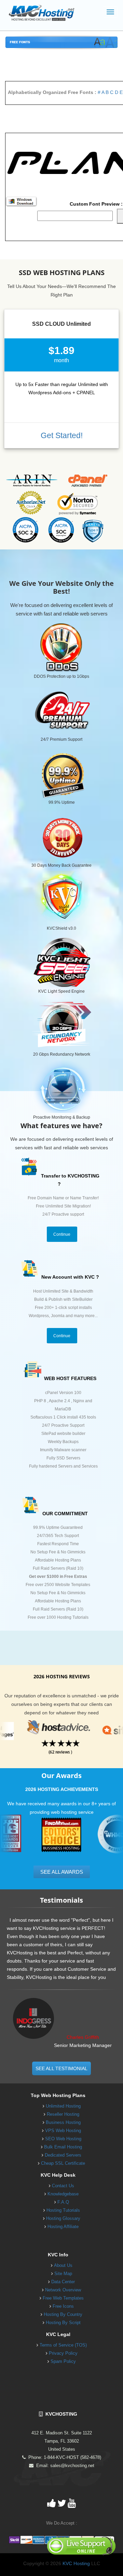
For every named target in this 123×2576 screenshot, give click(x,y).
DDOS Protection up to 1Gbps (61, 676)
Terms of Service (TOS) (63, 2345)
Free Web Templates (63, 2298)
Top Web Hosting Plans (58, 2095)
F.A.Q (63, 2202)
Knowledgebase (63, 2194)
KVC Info (58, 2255)
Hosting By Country (63, 2314)
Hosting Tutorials (63, 2210)
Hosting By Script (63, 2323)
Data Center (63, 2282)
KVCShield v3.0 (61, 928)
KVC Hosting (76, 2563)
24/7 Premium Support (61, 739)
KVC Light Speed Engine (61, 991)
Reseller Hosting (63, 2114)
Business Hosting (63, 2122)
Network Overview (63, 2290)
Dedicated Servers (63, 2155)
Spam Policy (63, 2361)
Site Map (63, 2274)
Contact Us (63, 2186)
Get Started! (62, 435)
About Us (63, 2265)
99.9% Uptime (62, 802)
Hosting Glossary (63, 2218)
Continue (62, 1234)
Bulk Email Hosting (63, 2147)
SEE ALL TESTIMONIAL (61, 2068)
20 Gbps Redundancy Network (62, 1054)
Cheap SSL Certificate (63, 2163)
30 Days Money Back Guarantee (61, 865)
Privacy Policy (63, 2353)
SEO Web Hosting (63, 2139)
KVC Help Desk (58, 2175)
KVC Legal (58, 2334)
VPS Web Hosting (63, 2131)
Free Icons (63, 2306)
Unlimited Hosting (63, 2106)
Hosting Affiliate (63, 2227)
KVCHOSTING (60, 2414)
